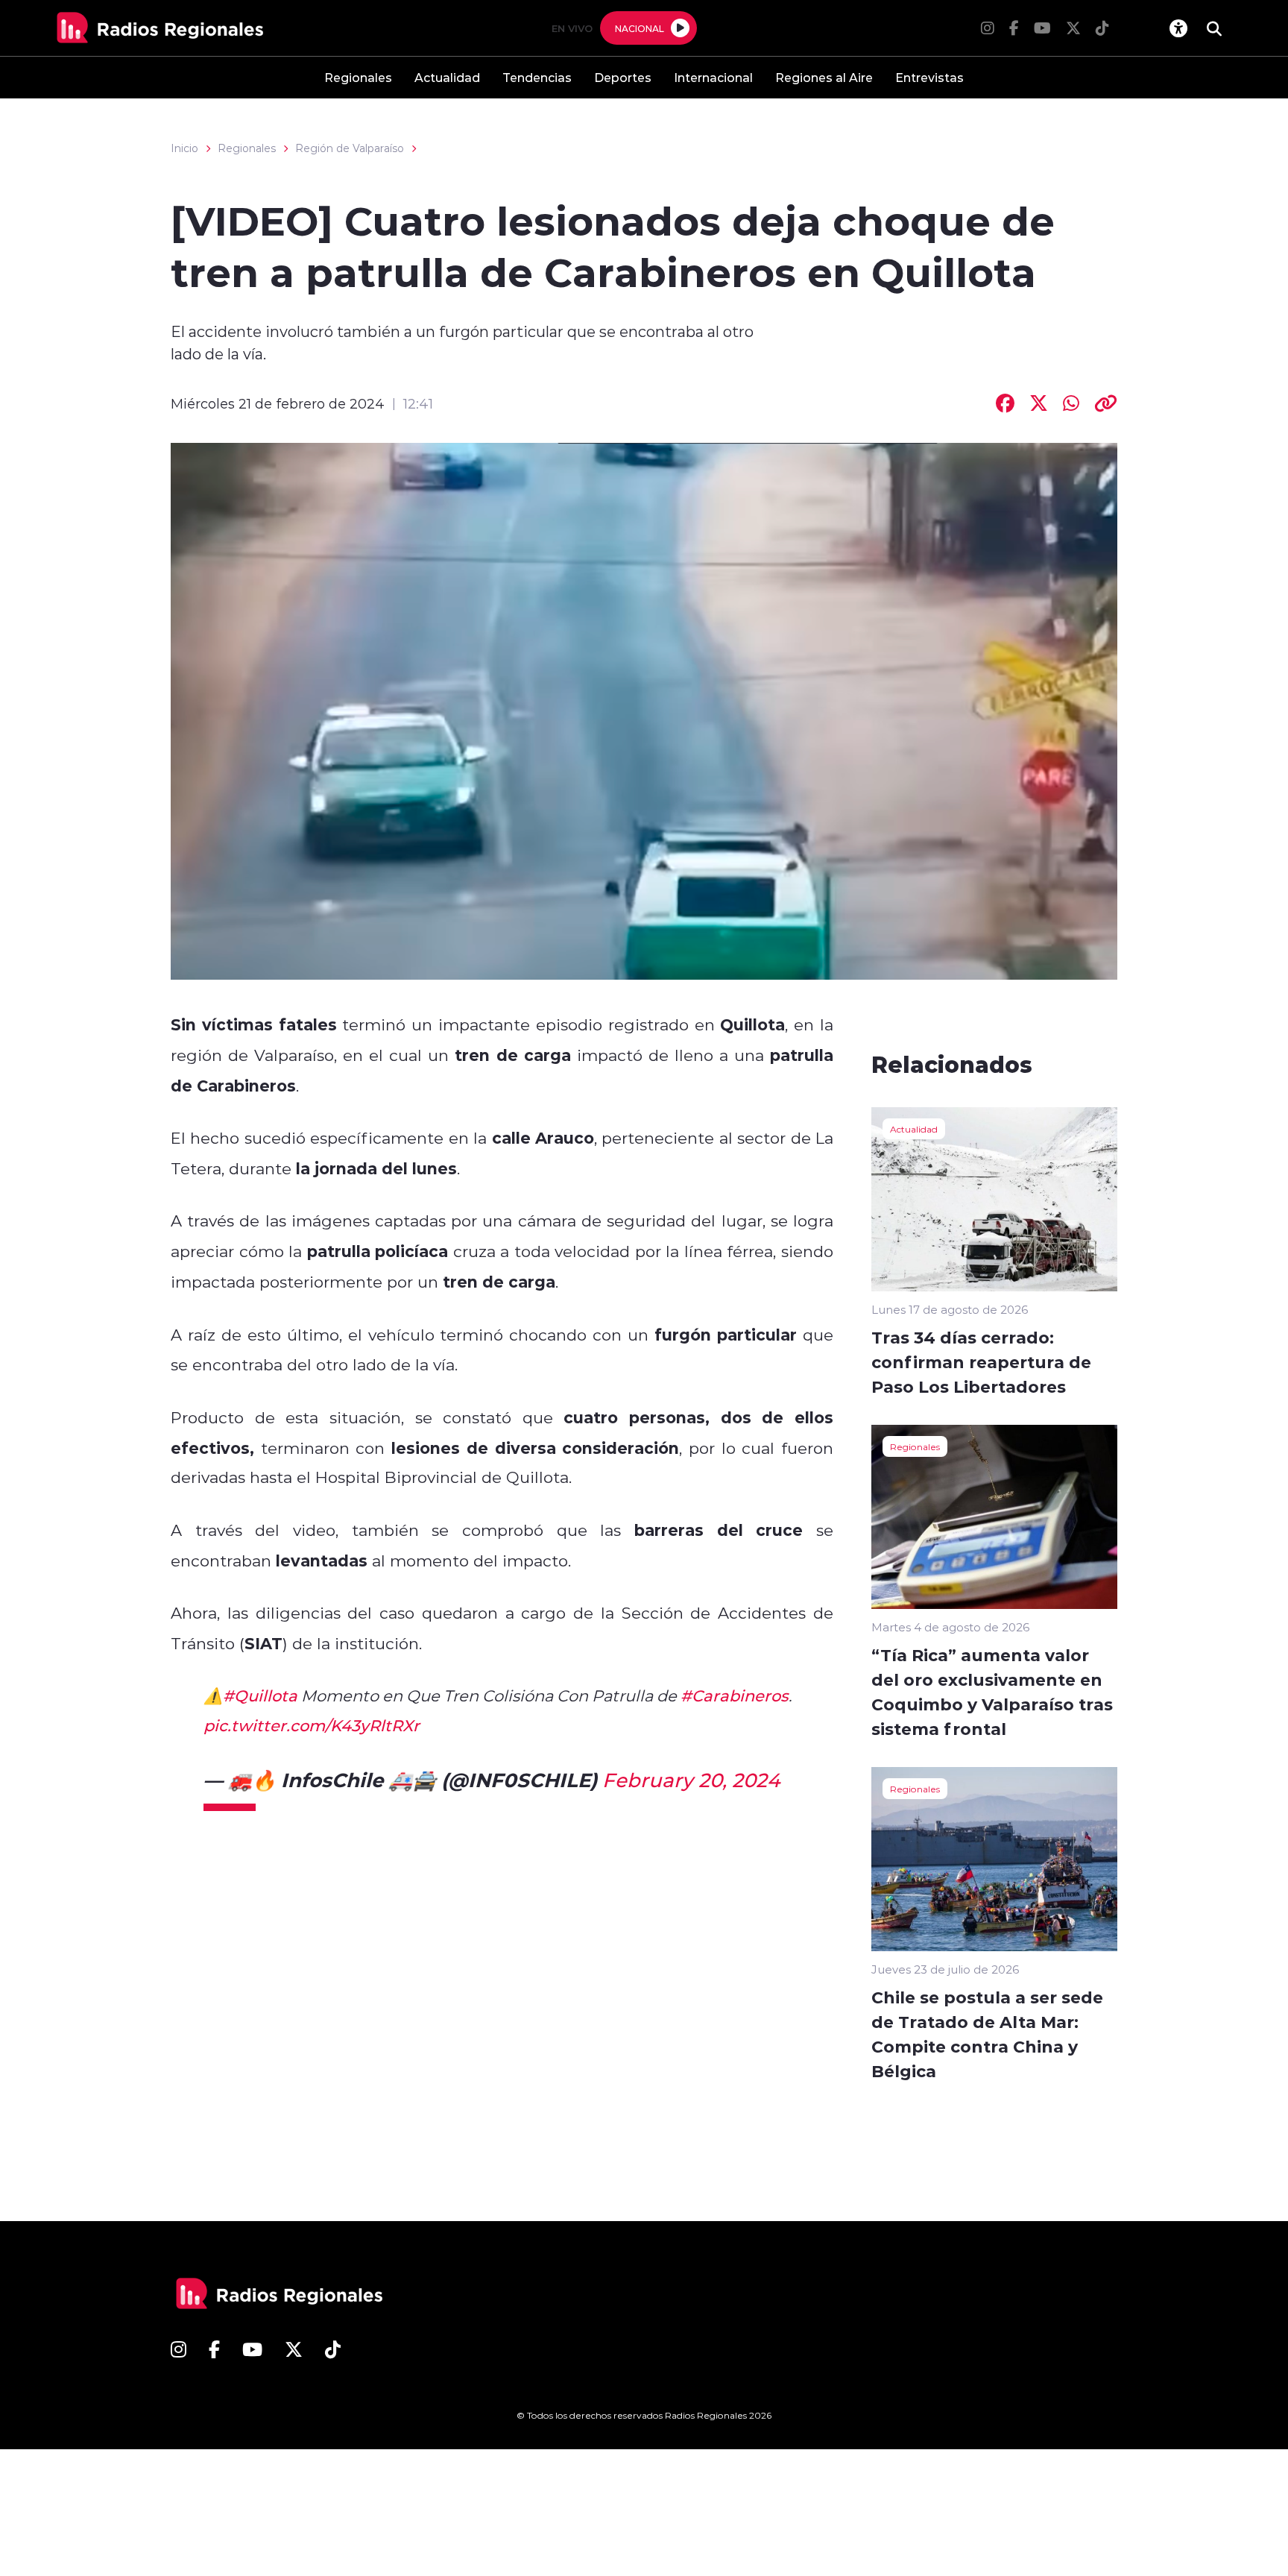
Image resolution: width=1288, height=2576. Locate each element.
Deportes (623, 77)
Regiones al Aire (824, 77)
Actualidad (447, 77)
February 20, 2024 (691, 1780)
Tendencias (537, 77)
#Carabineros (735, 1695)
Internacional (713, 77)
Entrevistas (929, 77)
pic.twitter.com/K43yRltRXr (312, 1725)
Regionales (358, 77)
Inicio (184, 148)
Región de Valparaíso (350, 148)
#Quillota (260, 1695)
